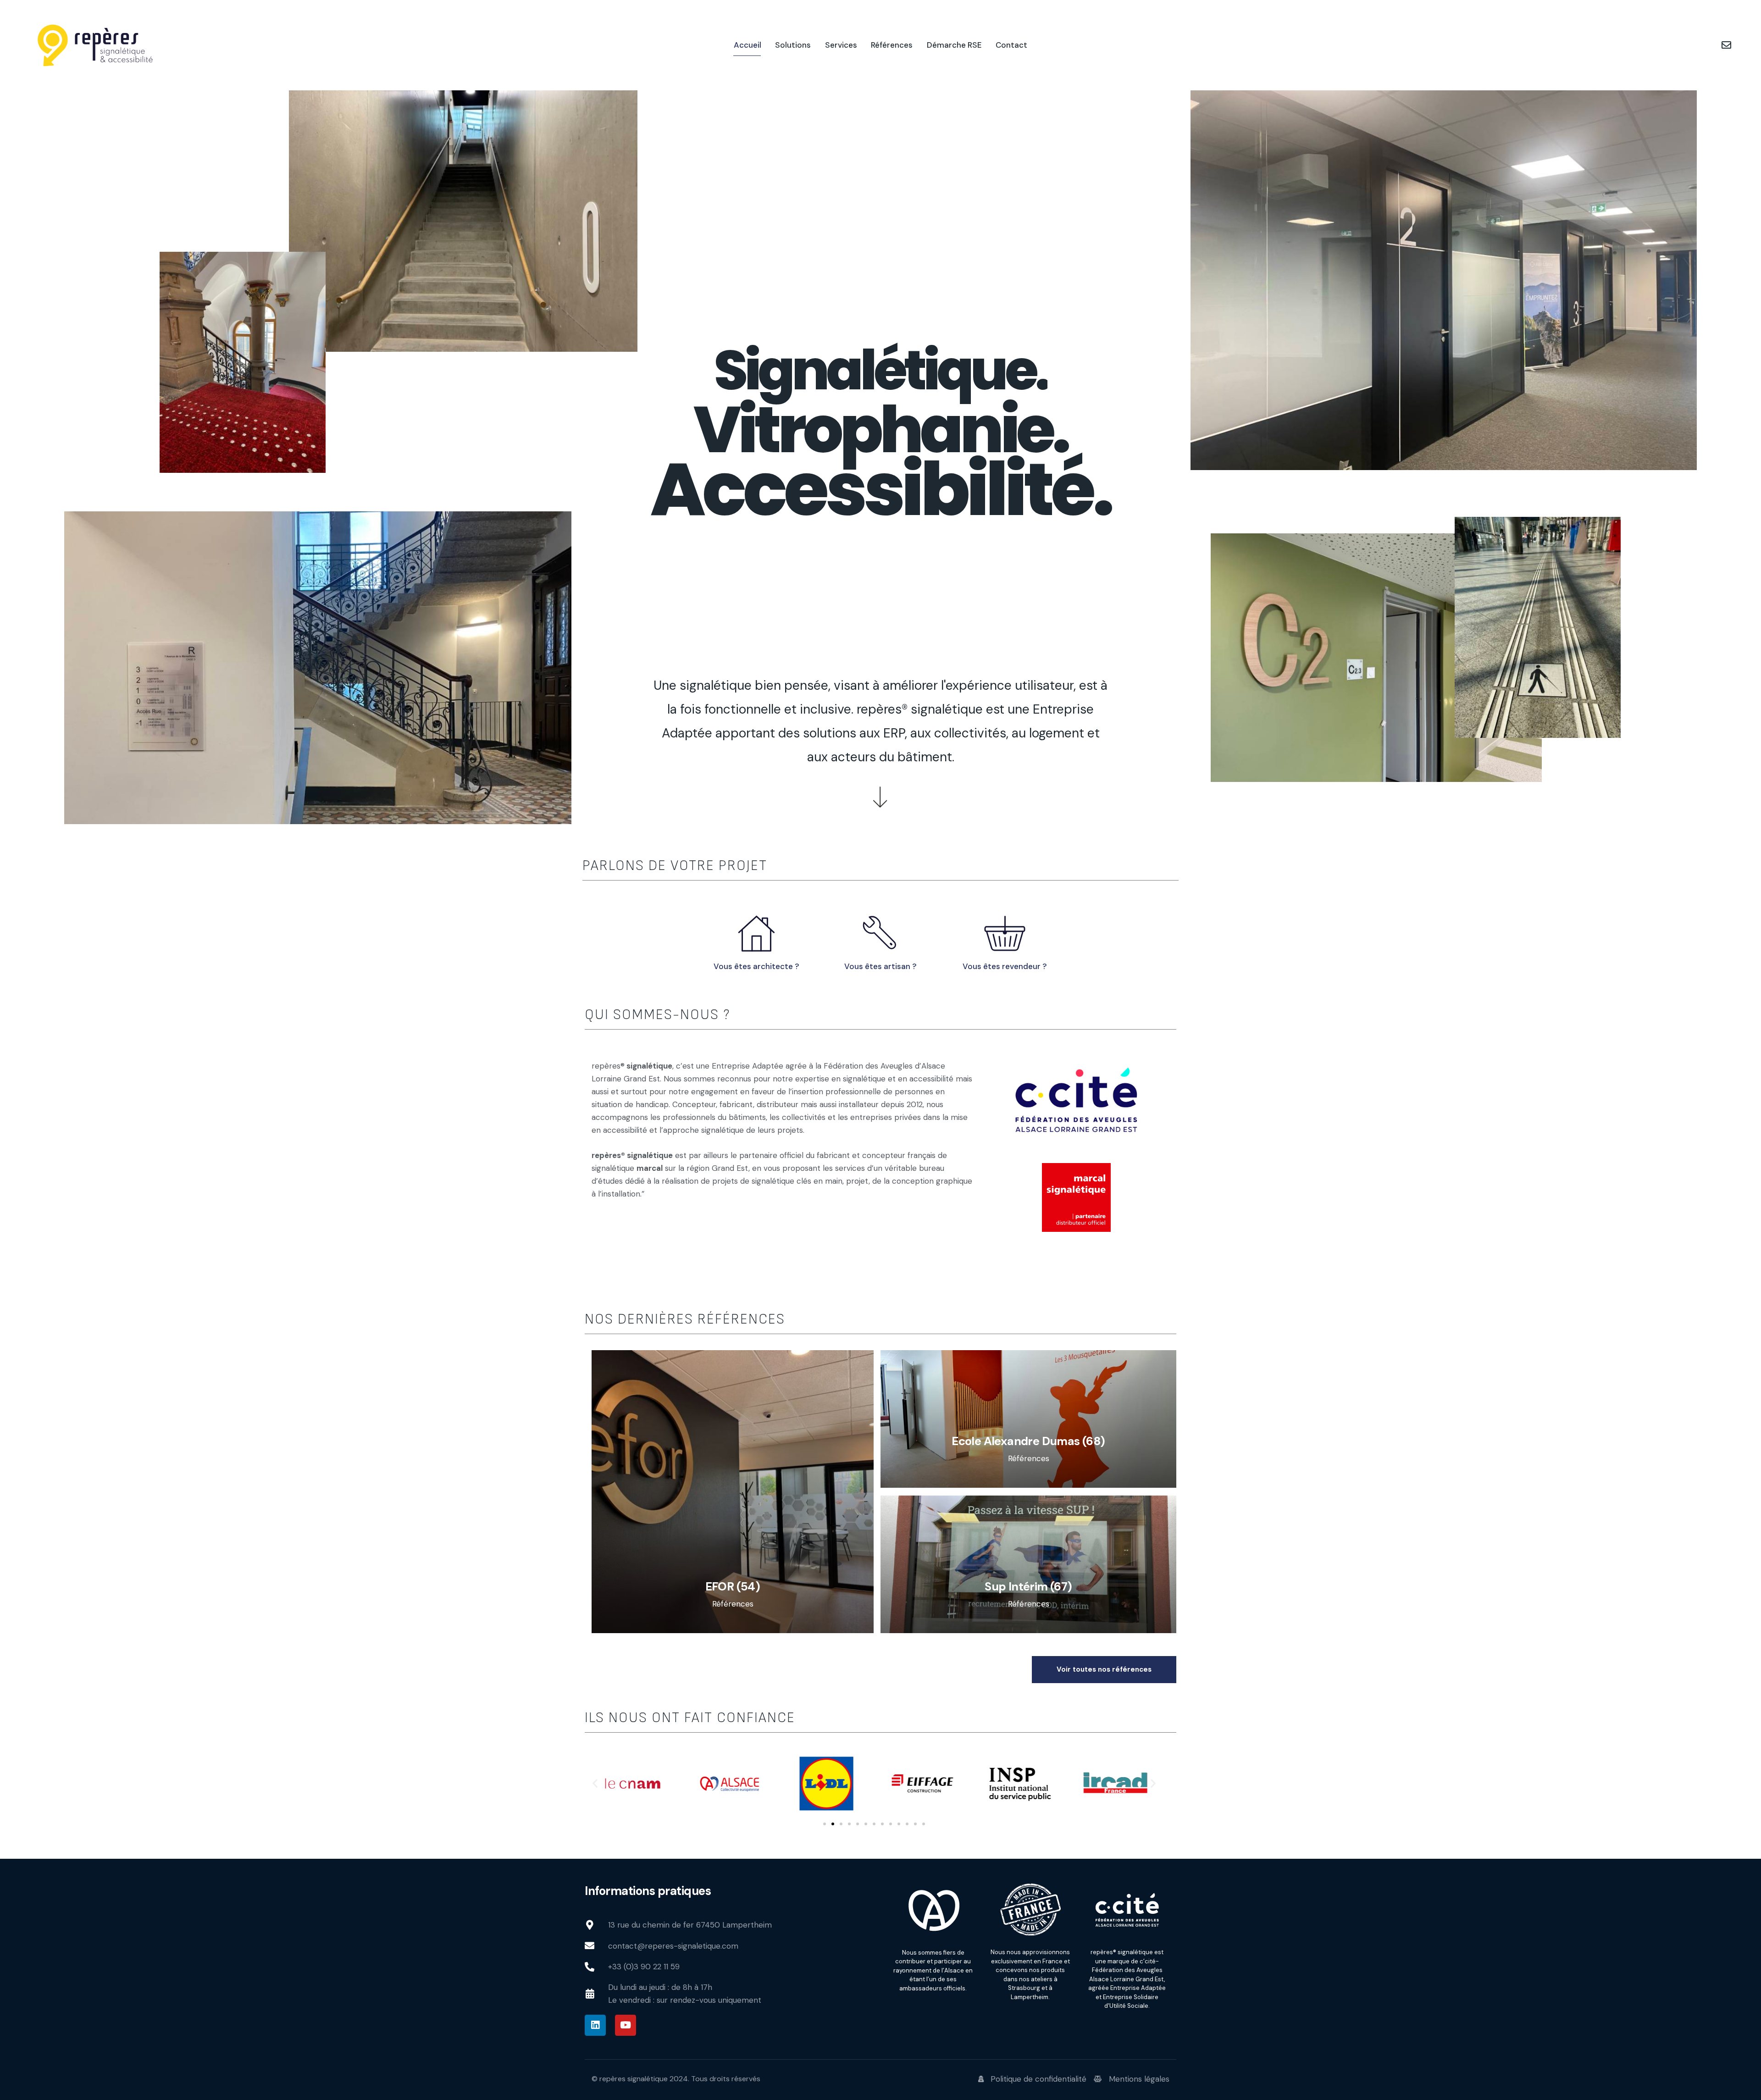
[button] (595, 1783)
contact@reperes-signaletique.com (673, 1946)
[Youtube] (626, 2025)
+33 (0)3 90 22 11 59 (644, 1967)
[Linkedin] (595, 2025)
